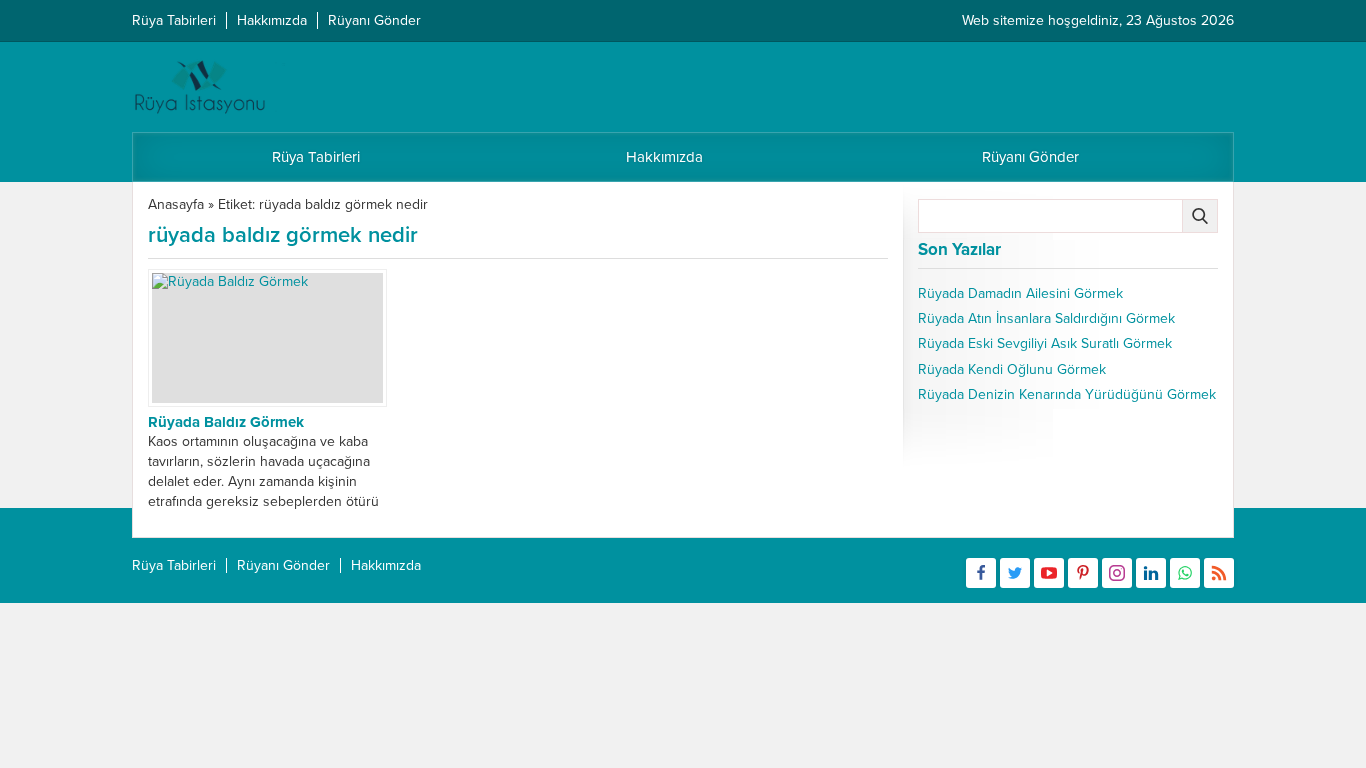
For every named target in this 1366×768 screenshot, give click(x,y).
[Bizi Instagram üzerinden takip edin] (1117, 573)
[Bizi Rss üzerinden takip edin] (1219, 573)
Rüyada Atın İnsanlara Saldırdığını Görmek (1046, 318)
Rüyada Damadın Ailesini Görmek (1020, 293)
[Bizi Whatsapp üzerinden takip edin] (1185, 573)
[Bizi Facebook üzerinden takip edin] (981, 573)
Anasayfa (176, 204)
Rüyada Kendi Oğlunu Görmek (1012, 369)
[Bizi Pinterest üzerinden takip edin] (1083, 573)
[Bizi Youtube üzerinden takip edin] (1049, 573)
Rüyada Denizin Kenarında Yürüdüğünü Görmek (1067, 394)
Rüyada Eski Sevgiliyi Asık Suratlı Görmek (1045, 343)
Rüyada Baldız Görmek (226, 422)
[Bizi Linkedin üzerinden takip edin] (1151, 573)
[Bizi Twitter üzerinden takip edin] (1015, 573)
